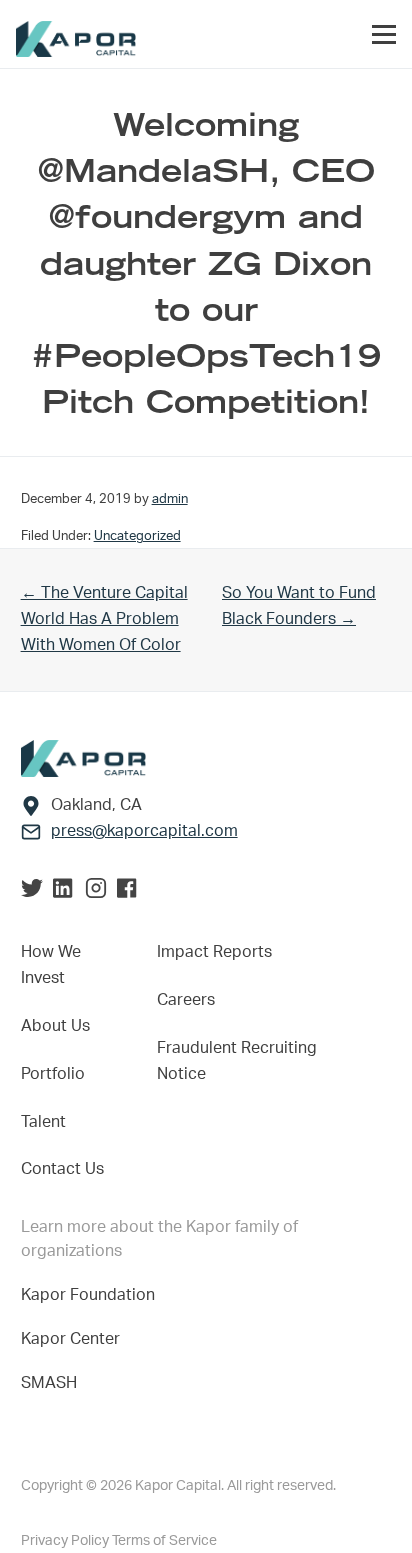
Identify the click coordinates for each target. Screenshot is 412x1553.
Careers (186, 1000)
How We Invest (51, 965)
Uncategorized (137, 536)
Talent (43, 1122)
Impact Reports (214, 952)
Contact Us (62, 1169)
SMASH (49, 1383)
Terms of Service (164, 1541)
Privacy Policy (66, 1541)
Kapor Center (74, 1339)
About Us (55, 1026)
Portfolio (53, 1074)
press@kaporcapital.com (144, 831)
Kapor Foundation (92, 1295)
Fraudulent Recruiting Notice (237, 1061)
